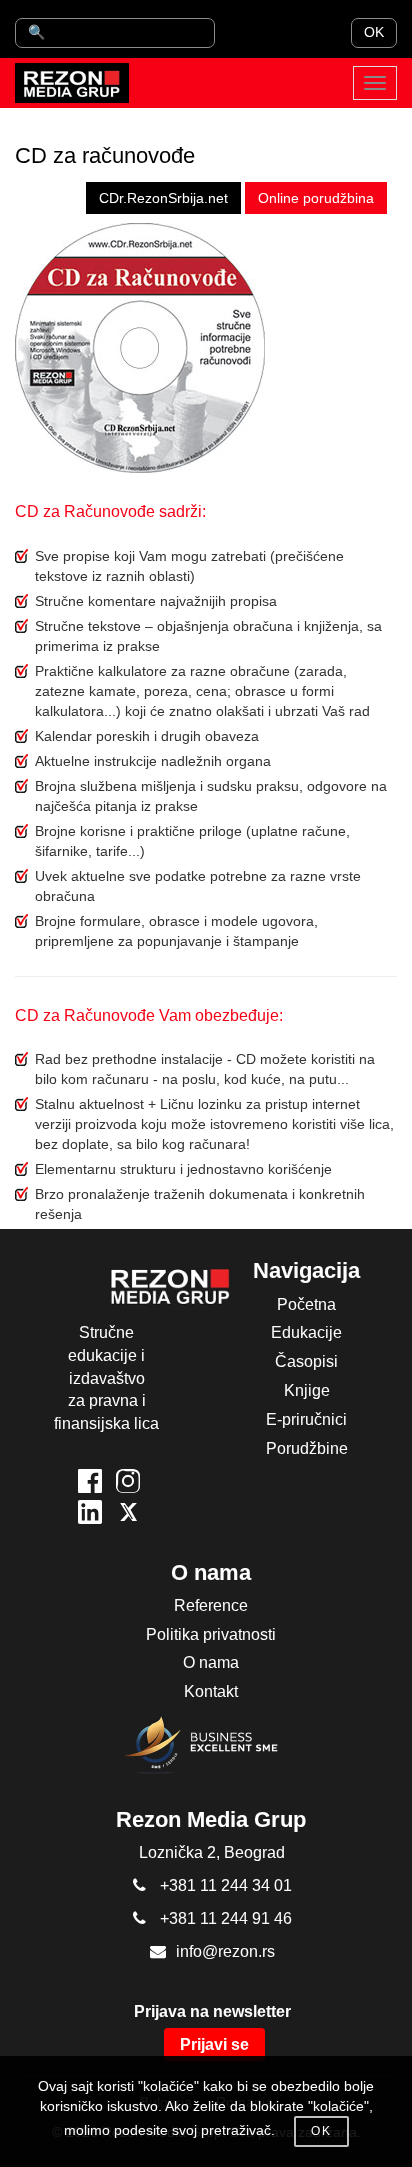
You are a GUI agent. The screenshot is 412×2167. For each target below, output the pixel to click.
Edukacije (306, 1332)
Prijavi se (214, 2044)
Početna (306, 1304)
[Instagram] (128, 1484)
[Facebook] (90, 1484)
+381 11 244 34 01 (226, 1885)
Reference (211, 1605)
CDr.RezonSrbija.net (163, 198)
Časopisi (306, 1361)
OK (374, 32)
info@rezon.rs (225, 1951)
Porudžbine (307, 1448)
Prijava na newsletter (212, 2011)
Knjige (307, 1390)
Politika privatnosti (211, 1634)
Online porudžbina (316, 198)
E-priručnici (306, 1419)
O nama (211, 1662)
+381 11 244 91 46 (226, 1918)
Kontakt (211, 1691)
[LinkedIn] (90, 1515)
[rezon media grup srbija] (72, 83)
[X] (128, 1515)
